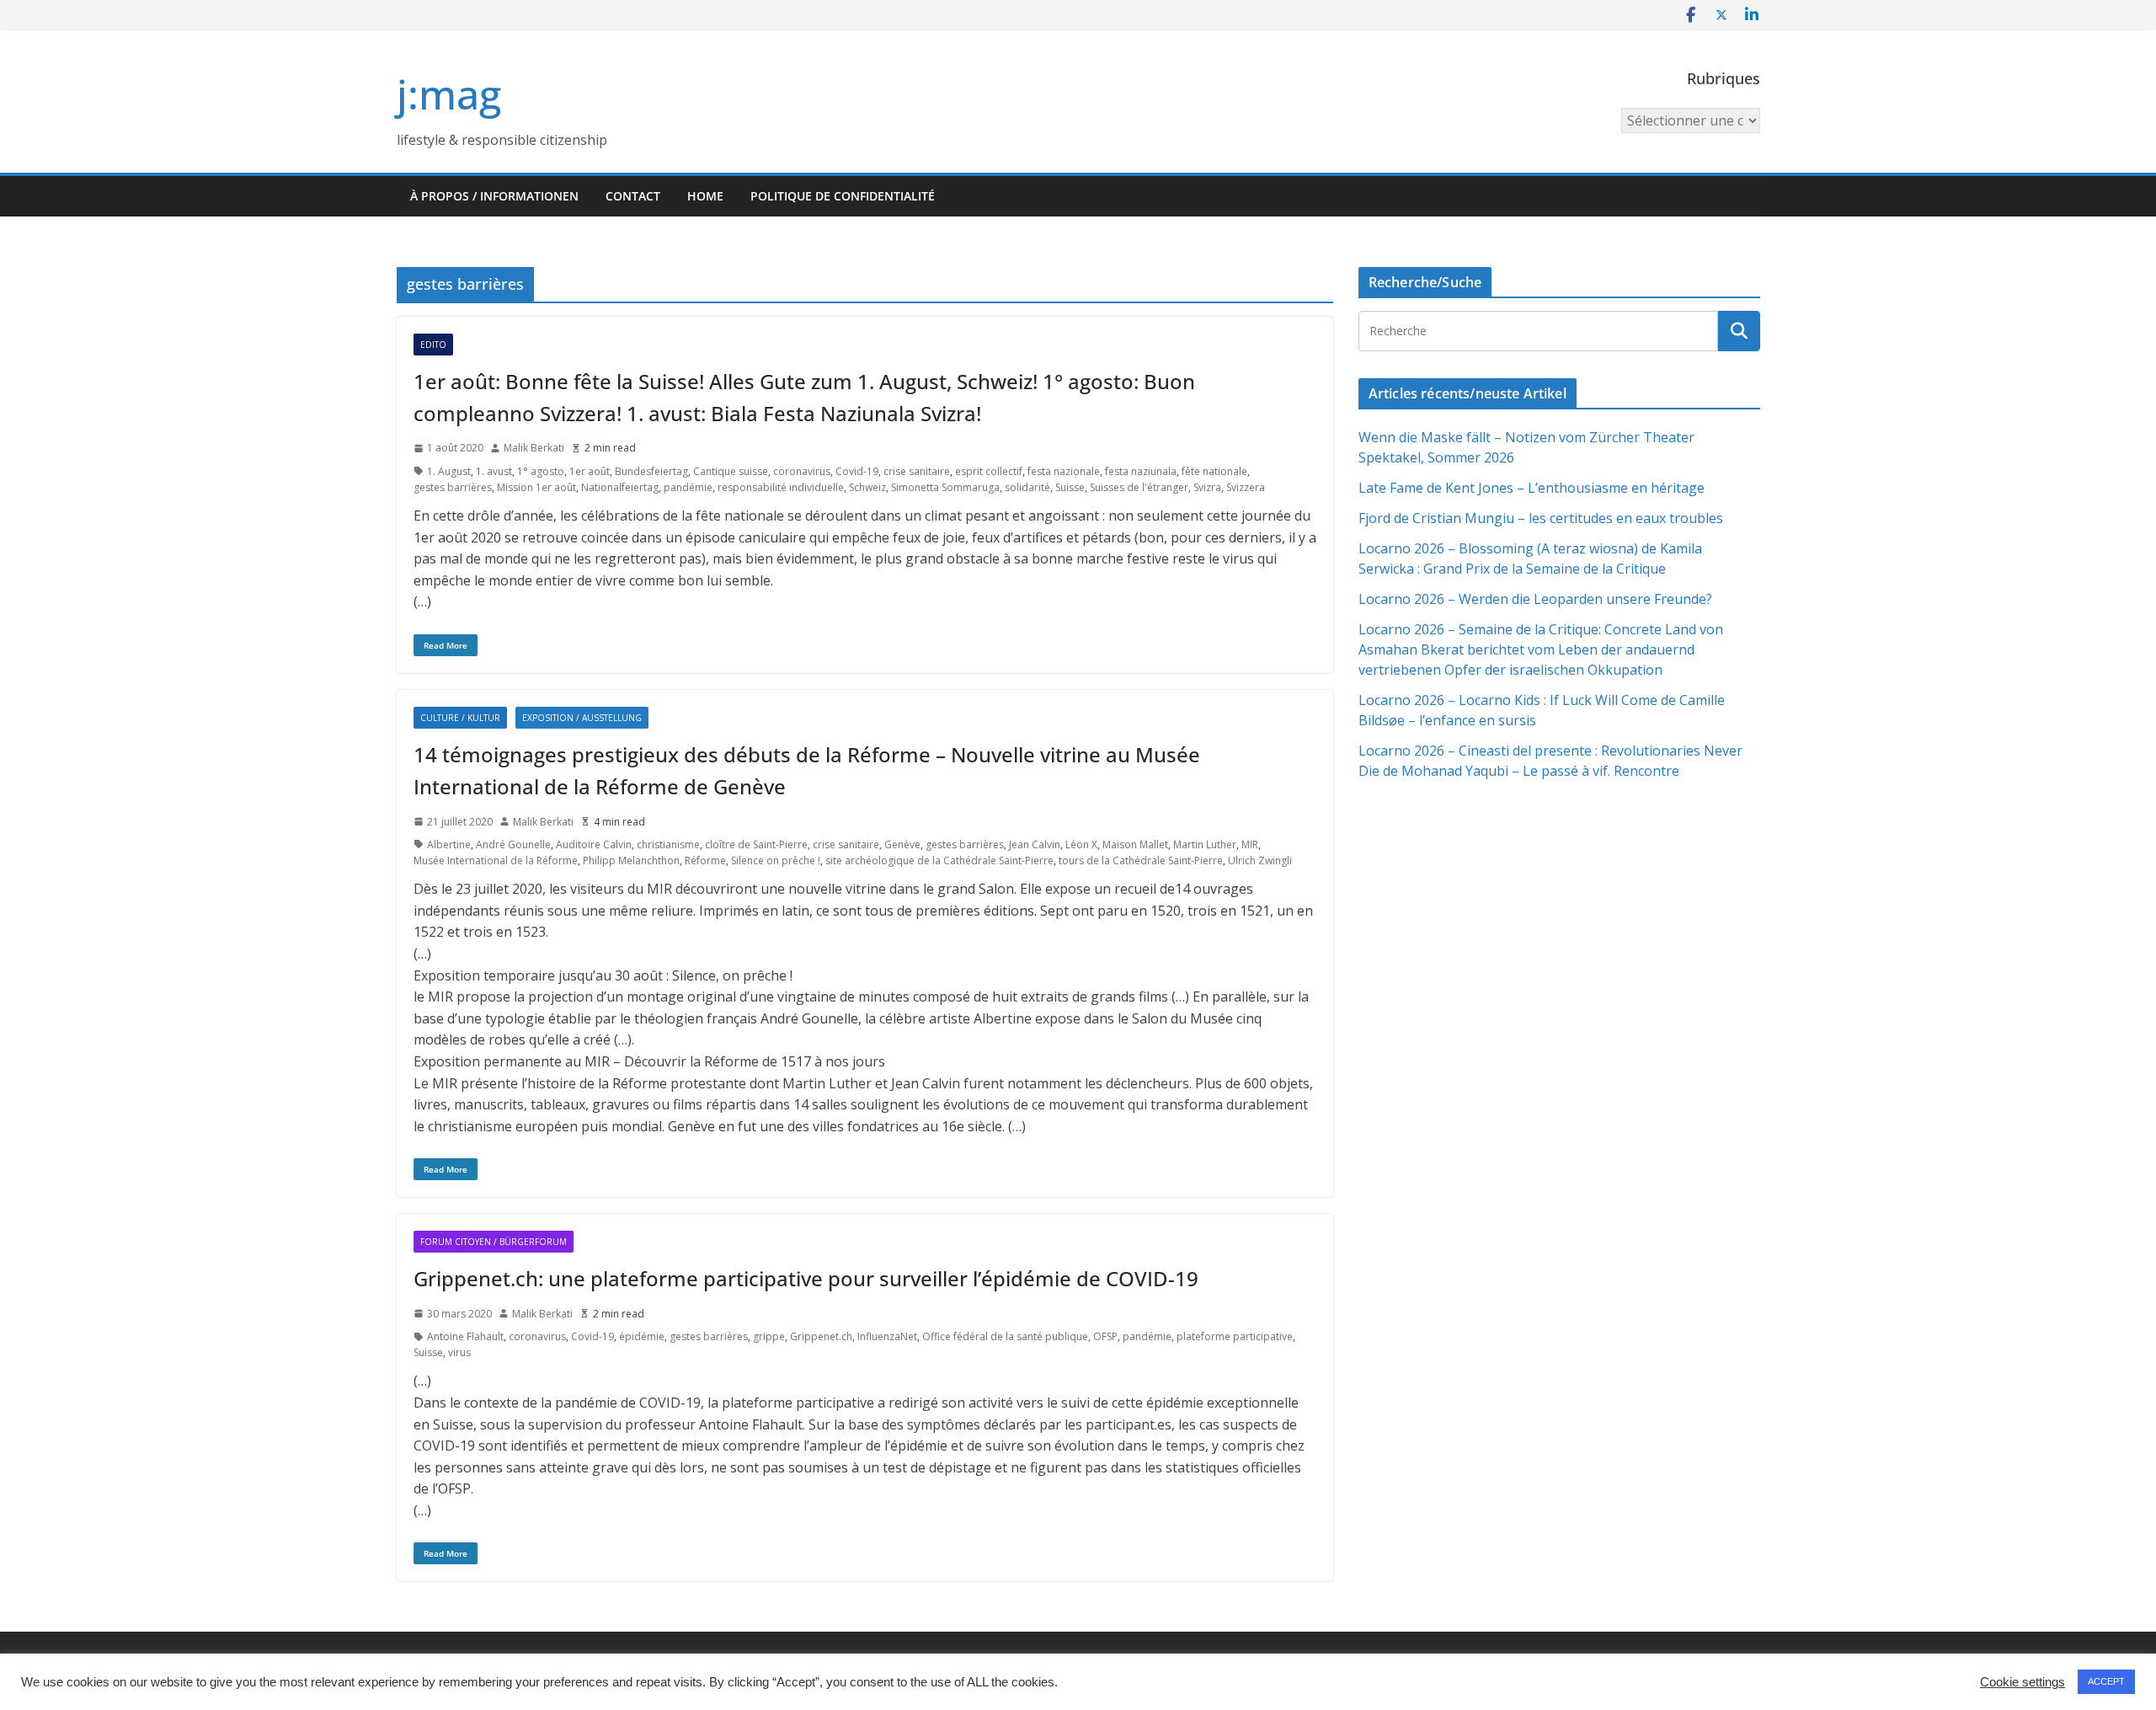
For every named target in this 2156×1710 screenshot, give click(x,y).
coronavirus (802, 471)
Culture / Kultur (460, 718)
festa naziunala (1141, 471)
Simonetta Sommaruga (945, 487)
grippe (769, 1336)
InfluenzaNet (887, 1336)
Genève (902, 844)
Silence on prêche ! (776, 860)
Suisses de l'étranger (1139, 487)
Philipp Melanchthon (631, 860)
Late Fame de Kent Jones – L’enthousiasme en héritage (1532, 488)
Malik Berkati (534, 448)
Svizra (1207, 487)
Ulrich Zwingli (1260, 860)
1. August (449, 471)
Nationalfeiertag (620, 487)
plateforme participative (1235, 1336)
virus (459, 1352)
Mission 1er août (536, 487)
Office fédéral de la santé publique (1005, 1336)
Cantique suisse (731, 471)
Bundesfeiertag (651, 471)
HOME (705, 196)
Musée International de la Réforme (496, 860)
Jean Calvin (1035, 844)
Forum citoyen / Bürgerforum (494, 1242)
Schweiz (867, 487)
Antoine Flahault (465, 1336)
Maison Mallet (1135, 844)
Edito (433, 345)
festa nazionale (1064, 471)
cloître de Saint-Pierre (756, 844)
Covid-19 (857, 471)
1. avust (494, 471)
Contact (633, 196)
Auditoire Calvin (594, 844)
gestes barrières (453, 487)
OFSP (1105, 1336)
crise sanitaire (917, 471)
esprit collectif (989, 471)
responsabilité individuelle (781, 487)
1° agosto (541, 471)
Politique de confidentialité (843, 196)
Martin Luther (1205, 844)
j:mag (449, 94)
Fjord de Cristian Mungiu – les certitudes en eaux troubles (1541, 518)
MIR (1250, 844)
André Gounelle (513, 844)
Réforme (705, 860)
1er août (590, 471)
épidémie (642, 1336)
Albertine (449, 844)
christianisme (668, 844)
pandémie (688, 487)
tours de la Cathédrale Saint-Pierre (1141, 860)
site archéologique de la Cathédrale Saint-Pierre (939, 860)
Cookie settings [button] (2023, 1682)
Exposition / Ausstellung (582, 718)
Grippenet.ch (821, 1336)
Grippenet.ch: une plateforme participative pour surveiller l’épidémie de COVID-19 (806, 1278)
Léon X (1081, 844)
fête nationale (1214, 471)
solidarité (1027, 487)
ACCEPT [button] (2106, 1681)
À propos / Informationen (494, 196)
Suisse (1070, 487)
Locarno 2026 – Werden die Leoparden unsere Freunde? (1535, 599)
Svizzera (1246, 487)
